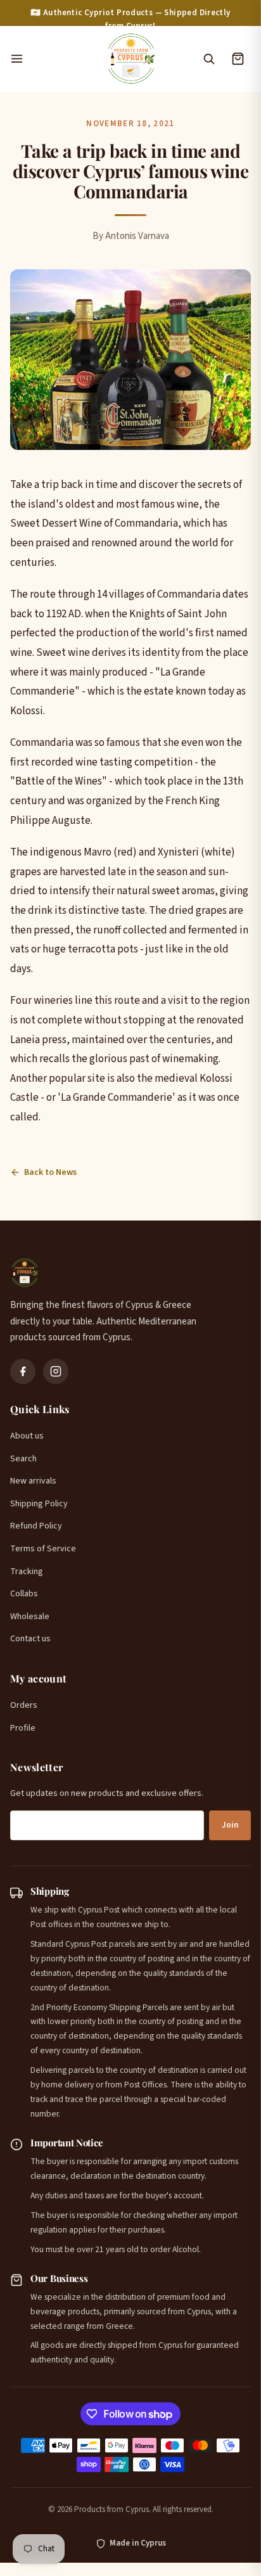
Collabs (24, 1594)
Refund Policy (36, 1526)
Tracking (27, 1572)
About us (27, 1436)
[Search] (208, 59)
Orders (24, 1705)
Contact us (30, 1639)
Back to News (50, 1172)
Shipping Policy (39, 1504)
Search (23, 1459)
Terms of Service (43, 1549)
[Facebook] (23, 1371)
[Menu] (51, 59)
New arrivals (33, 1481)
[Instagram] (56, 1371)
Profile (23, 1728)
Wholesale (30, 1617)
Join (230, 1825)
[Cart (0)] (238, 59)
